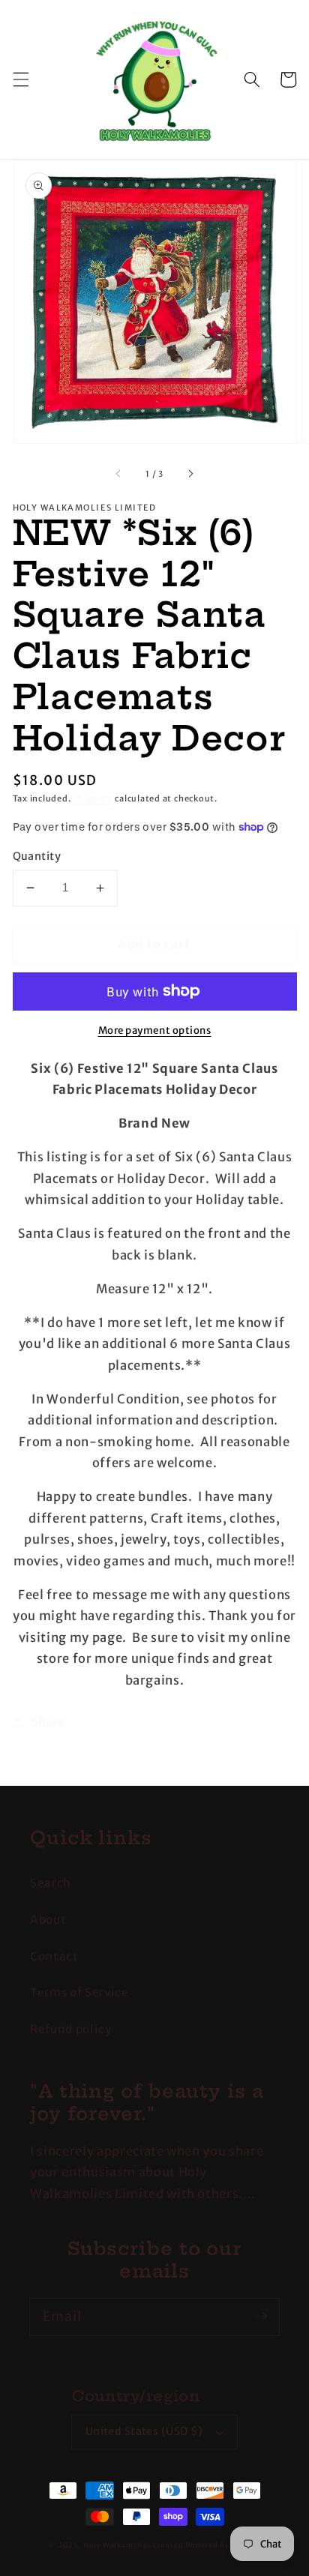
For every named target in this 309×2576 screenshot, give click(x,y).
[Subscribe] (261, 2317)
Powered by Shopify (223, 2545)
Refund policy (71, 2029)
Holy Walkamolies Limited (133, 2545)
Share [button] (49, 1722)
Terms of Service (79, 1992)
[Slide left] (119, 474)
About (48, 1920)
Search (51, 1883)
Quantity (37, 856)
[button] (20, 79)
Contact (54, 1956)
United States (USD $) (144, 2431)
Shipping (93, 798)
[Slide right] (190, 474)
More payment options (155, 1030)
